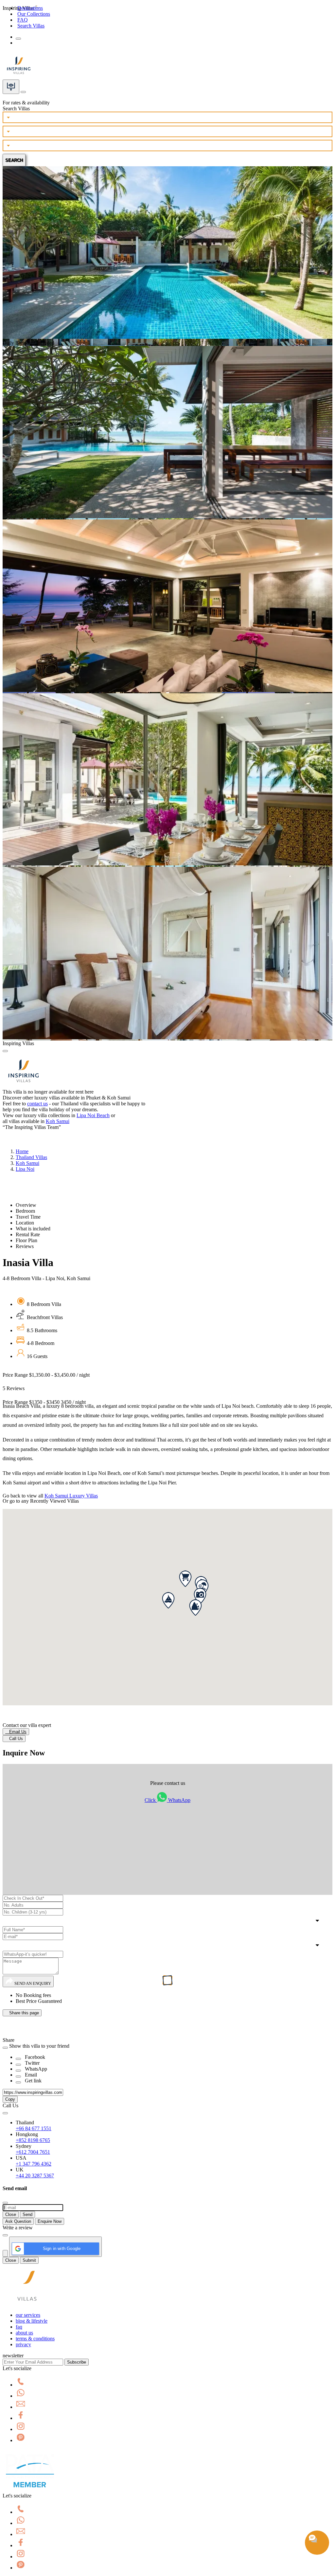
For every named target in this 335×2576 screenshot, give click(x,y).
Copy (10, 2099)
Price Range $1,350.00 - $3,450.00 (46, 1375)
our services (28, 2315)
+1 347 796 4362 (34, 2164)
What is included (33, 1229)
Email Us (16, 1732)
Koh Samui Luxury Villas (71, 1496)
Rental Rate (28, 1234)
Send (27, 2214)
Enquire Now (50, 2221)
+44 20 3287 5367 (35, 2176)
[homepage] (27, 2304)
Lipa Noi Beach (93, 1115)
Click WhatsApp (167, 1800)
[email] (21, 2407)
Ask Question (18, 2221)
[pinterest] (21, 2440)
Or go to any (41, 1501)
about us (24, 2333)
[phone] (21, 2385)
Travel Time (28, 1217)
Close (11, 2214)
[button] (185, 1579)
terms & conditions (35, 2339)
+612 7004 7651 (33, 2152)
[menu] (18, 39)
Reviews (25, 1246)
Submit (29, 2260)
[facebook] (21, 2418)
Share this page (22, 2013)
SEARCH (14, 160)
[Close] (5, 1051)
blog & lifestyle (32, 2321)
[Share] (18, 2059)
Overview (26, 1205)
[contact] (23, 90)
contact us (37, 1104)
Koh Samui (58, 1121)
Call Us (14, 1739)
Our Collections (34, 14)
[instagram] (21, 2429)
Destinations (30, 8)
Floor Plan (26, 1240)
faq (19, 2327)
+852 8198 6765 (33, 2140)
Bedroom (25, 1211)
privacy (23, 2344)
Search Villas (31, 26)
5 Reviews (14, 1388)
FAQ (23, 20)
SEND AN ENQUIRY (32, 1983)
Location (25, 1223)
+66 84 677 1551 (34, 2128)
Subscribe (77, 2362)
